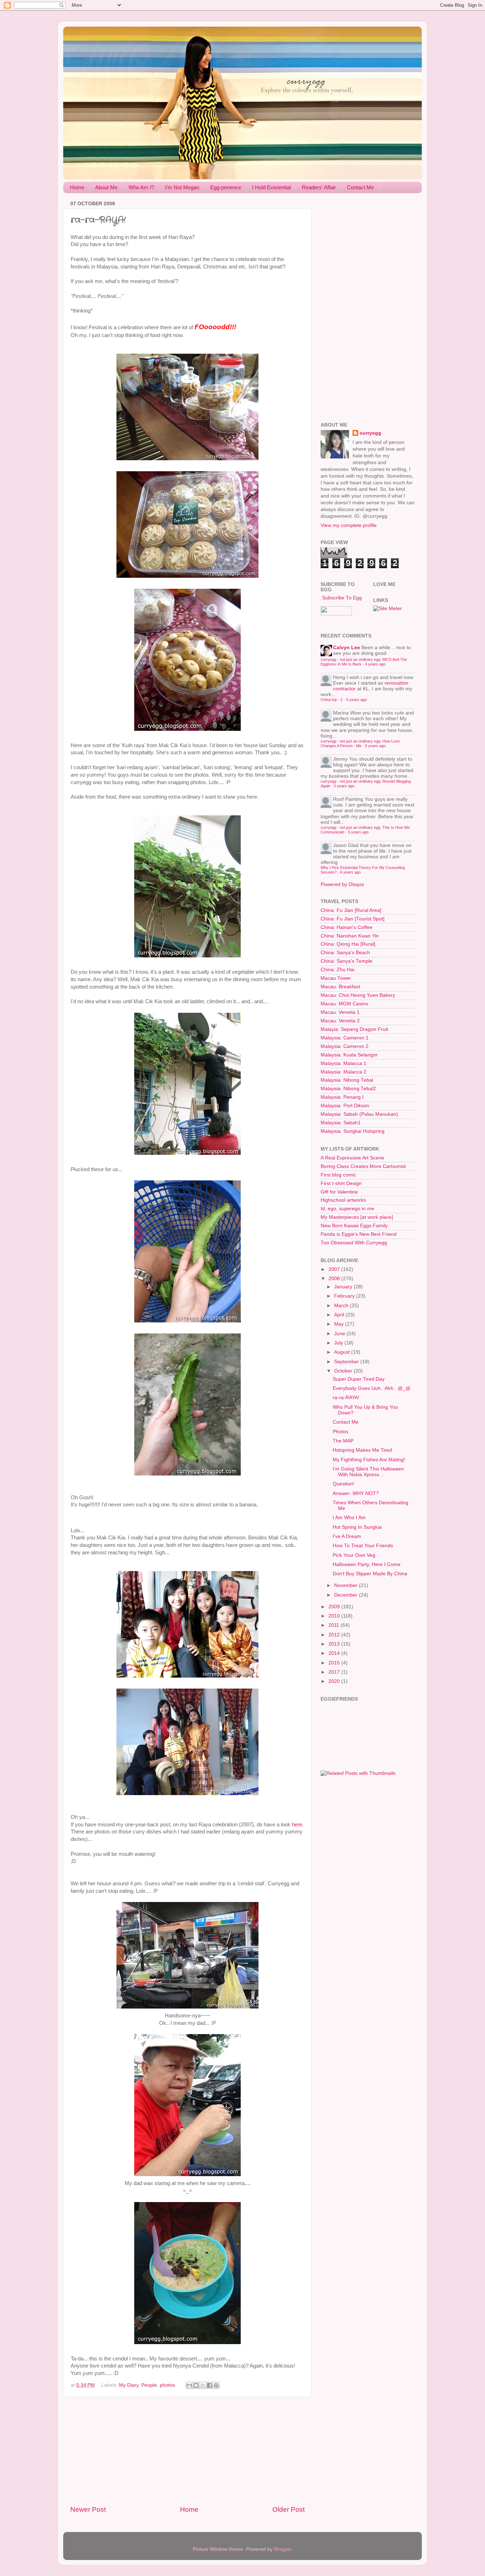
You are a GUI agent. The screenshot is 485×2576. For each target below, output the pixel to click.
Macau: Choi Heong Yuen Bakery (358, 995)
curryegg (370, 433)
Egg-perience (226, 187)
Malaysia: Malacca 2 (344, 1072)
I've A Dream (347, 1536)
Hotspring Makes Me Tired (362, 1450)
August (343, 1352)
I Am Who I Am (349, 1518)
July (339, 1343)
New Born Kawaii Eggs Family (354, 1226)
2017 (335, 1672)
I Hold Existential (271, 187)
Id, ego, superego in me (347, 1209)
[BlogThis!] (196, 2385)
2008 (335, 1279)
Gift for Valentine (339, 1192)
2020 (335, 1681)
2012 (335, 1635)
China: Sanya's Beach (345, 953)
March (342, 1306)
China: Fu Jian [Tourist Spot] (353, 919)
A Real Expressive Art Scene (352, 1158)
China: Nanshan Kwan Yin (350, 936)
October (344, 1371)
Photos (340, 1432)
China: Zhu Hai (337, 970)
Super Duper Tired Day (359, 1379)
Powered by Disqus (342, 884)
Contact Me (360, 187)
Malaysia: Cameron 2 (345, 1046)
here (297, 1825)
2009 (335, 1607)
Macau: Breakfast (340, 987)
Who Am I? (141, 187)
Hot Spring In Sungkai (357, 1527)
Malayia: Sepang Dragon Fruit (354, 1029)
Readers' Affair (319, 187)
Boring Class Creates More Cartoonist (363, 1166)
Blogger (283, 2549)
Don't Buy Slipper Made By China (370, 1574)
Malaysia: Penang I (342, 1097)
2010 (335, 1616)
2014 (335, 1653)
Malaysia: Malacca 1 (344, 1063)
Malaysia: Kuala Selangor (349, 1055)
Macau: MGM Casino (344, 1004)
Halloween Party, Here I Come (367, 1564)
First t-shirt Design (341, 1183)
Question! (344, 1484)
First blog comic (338, 1175)
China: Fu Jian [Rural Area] (351, 910)
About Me (106, 187)
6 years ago (350, 872)
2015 (335, 1663)
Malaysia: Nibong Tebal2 (348, 1089)
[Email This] (189, 2385)
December (347, 1595)
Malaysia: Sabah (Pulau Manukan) (359, 1114)
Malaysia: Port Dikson (345, 1106)
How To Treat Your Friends (363, 1546)
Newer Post (88, 2509)
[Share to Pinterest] (216, 2385)
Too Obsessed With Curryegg (354, 1243)
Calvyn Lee (347, 648)
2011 (334, 1625)
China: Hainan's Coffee (347, 927)
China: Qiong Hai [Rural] (348, 944)
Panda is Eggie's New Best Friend (359, 1234)
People (149, 2385)
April (340, 1315)
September (347, 1362)
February (345, 1296)
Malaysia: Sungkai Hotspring (353, 1131)
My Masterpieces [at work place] (357, 1217)
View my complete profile (349, 525)
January (344, 1287)
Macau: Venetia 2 (340, 1021)
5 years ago (356, 700)
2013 (335, 1644)
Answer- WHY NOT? (356, 1493)
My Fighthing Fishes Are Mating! (369, 1460)
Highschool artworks (343, 1200)
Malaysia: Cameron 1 (345, 1038)
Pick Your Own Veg (354, 1555)
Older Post (288, 2509)
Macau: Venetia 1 (340, 1012)
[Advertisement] (187, 2451)
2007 (335, 1269)
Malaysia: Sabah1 (341, 1123)
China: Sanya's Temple (347, 961)
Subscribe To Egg (341, 598)
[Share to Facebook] (209, 2385)
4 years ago (375, 664)
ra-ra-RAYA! (346, 1398)
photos (167, 2385)
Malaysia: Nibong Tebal (347, 1080)
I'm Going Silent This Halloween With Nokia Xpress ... (368, 1472)
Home (77, 187)
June (340, 1334)
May (340, 1324)
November (347, 1585)
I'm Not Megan (182, 187)
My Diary (129, 2385)
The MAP (343, 1441)
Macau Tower (336, 978)
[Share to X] (203, 2385)
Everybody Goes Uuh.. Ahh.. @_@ (372, 1388)
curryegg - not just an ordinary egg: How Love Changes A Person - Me (360, 743)
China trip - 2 (332, 700)
